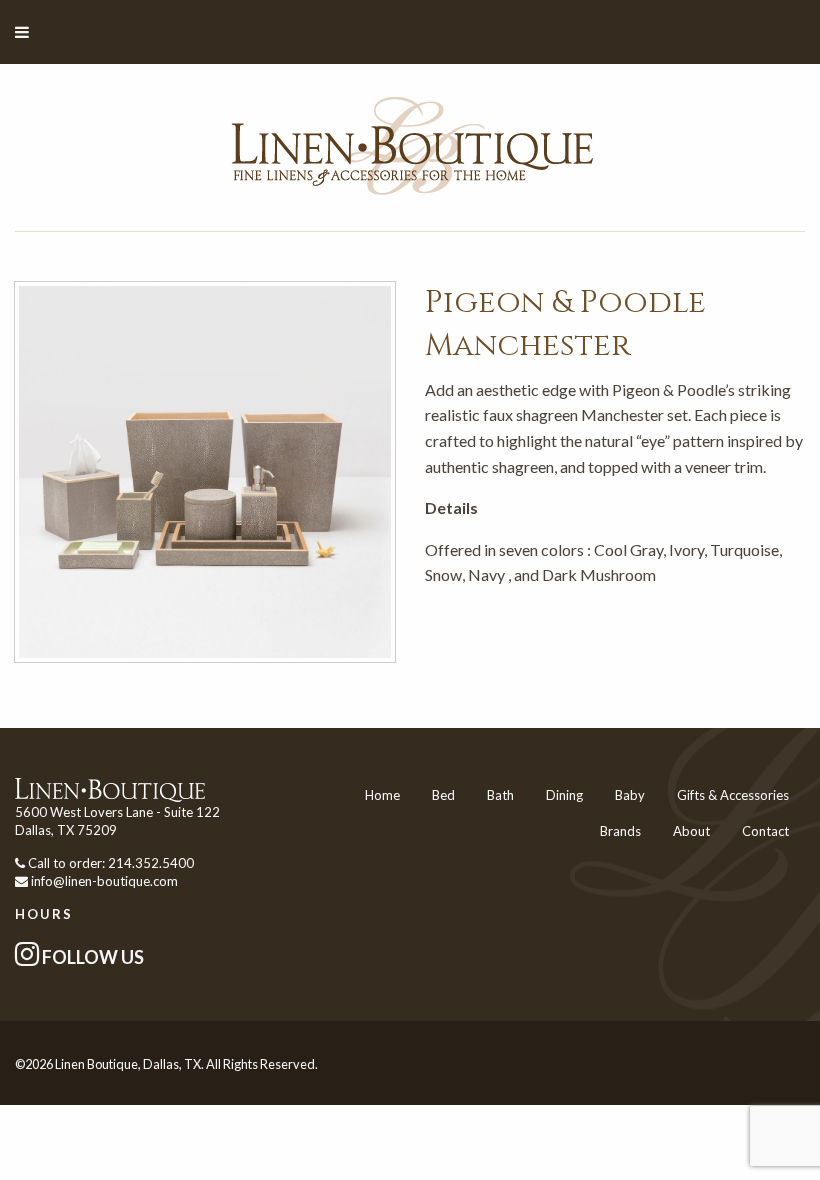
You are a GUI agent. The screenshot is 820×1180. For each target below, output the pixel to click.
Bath (500, 795)
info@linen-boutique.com (104, 881)
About (691, 831)
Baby (630, 795)
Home (382, 795)
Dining (564, 795)
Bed (443, 795)
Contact (765, 831)
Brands (620, 831)
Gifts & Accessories (733, 795)
